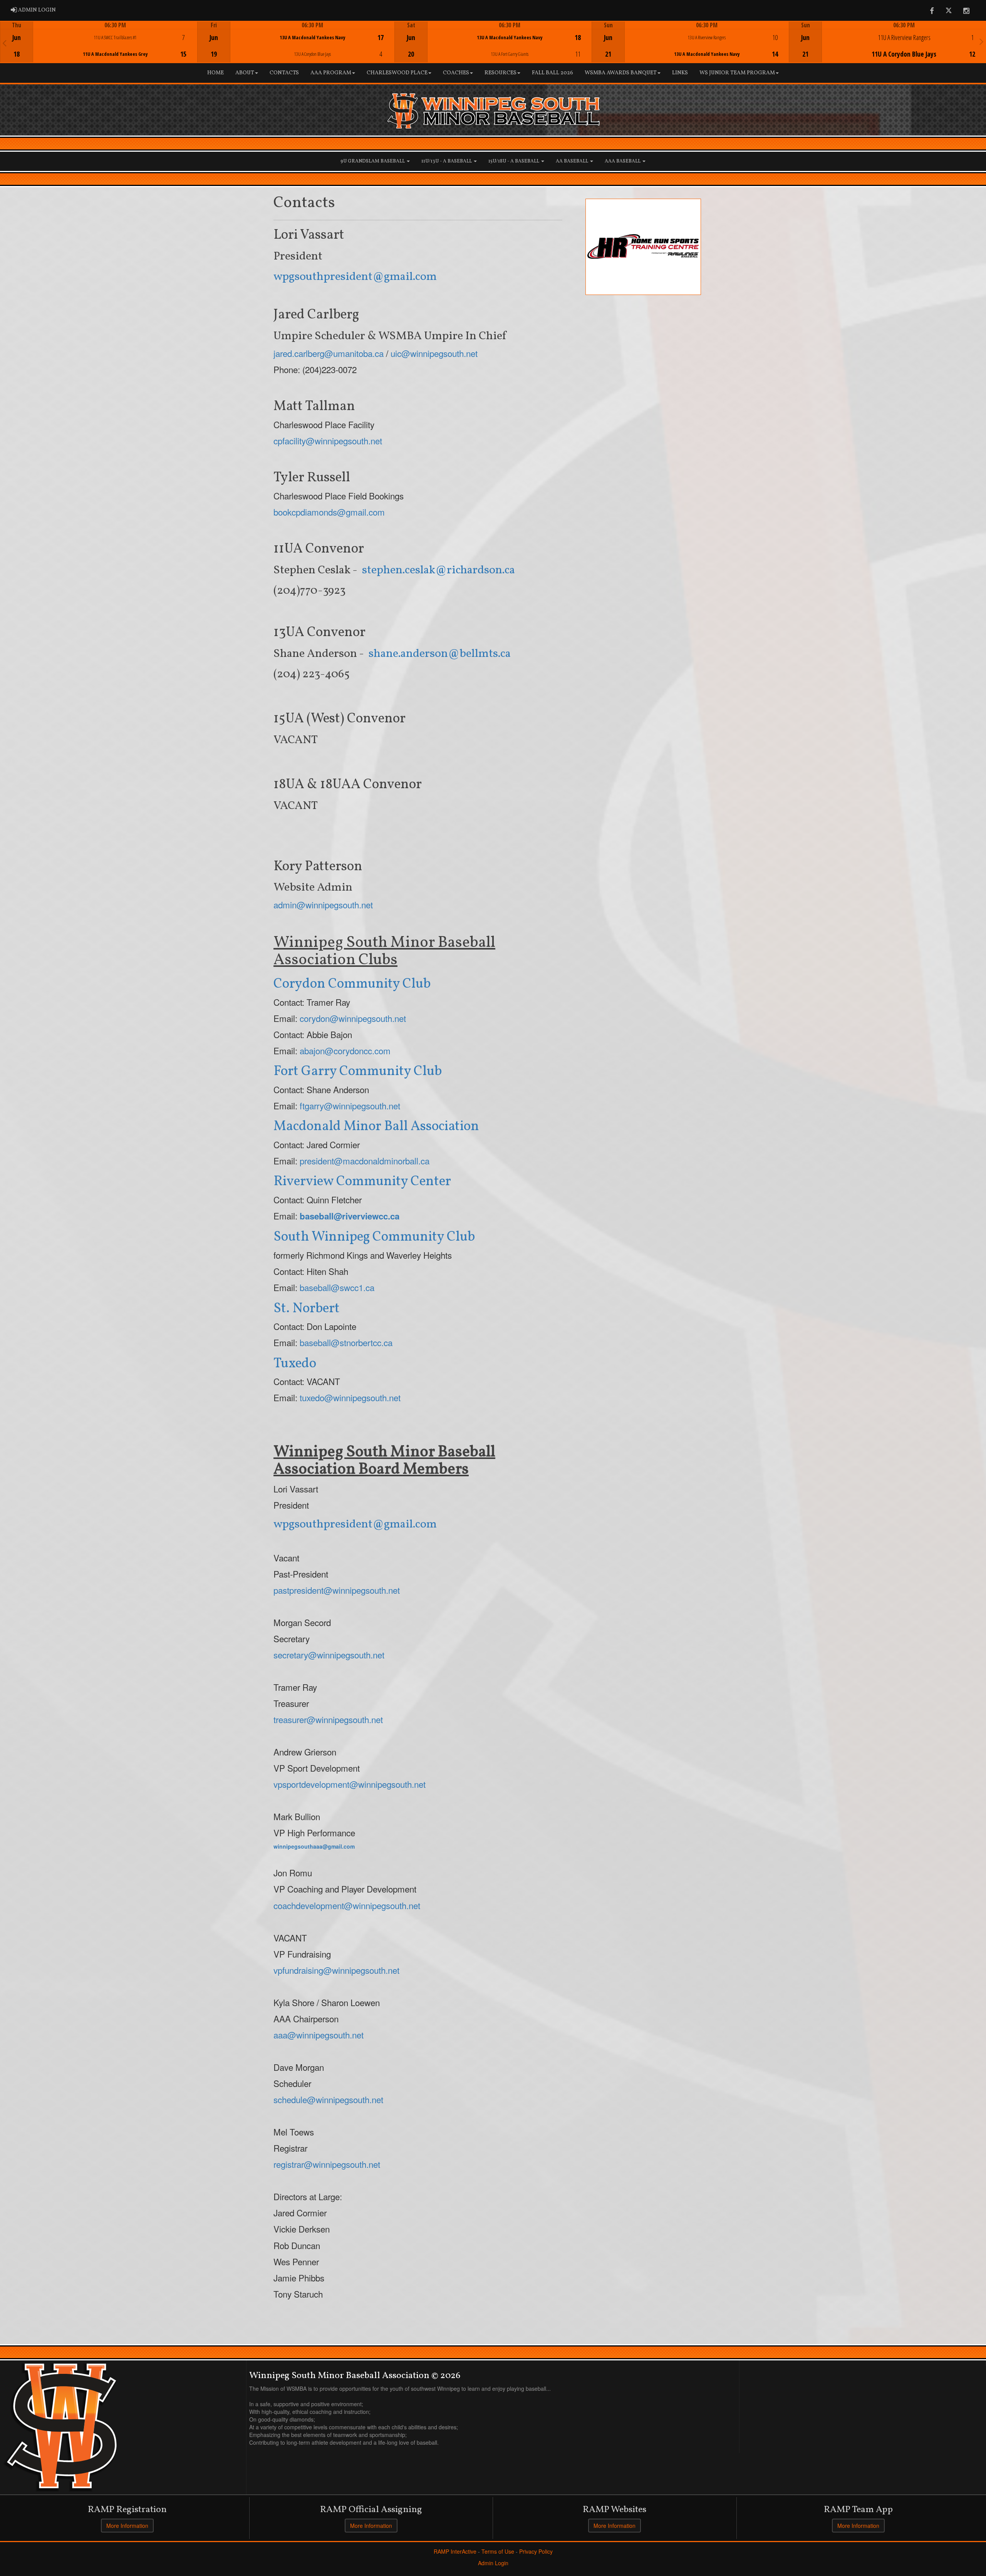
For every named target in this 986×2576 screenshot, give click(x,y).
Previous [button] (4, 43)
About (245, 73)
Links (680, 73)
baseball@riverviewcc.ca (350, 1216)
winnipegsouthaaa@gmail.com (314, 1846)
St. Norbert (307, 1309)
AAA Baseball (623, 161)
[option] (99, 42)
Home (215, 73)
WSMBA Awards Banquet (621, 73)
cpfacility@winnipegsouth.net (328, 440)
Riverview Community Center (362, 1182)
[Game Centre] (99, 48)
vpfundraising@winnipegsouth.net (336, 1970)
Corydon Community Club (352, 984)
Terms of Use (498, 2551)
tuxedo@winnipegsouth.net (350, 1397)
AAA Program (331, 73)
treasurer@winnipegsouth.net (328, 1719)
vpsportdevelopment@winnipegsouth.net (350, 1784)
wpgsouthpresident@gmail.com (355, 277)
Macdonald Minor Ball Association (376, 1127)
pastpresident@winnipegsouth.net (337, 1590)
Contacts (284, 73)
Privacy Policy (536, 2551)
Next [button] (982, 41)
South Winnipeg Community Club (374, 1237)
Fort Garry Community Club (358, 1072)
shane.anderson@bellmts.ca (440, 654)
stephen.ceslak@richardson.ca (439, 570)
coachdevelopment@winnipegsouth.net (347, 1905)
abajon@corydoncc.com (345, 1050)
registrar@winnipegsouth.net (327, 2164)
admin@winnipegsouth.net (323, 904)
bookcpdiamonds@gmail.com (329, 512)
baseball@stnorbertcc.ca (346, 1342)
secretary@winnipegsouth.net (329, 1655)
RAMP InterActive (455, 2551)
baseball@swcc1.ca (337, 1287)
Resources (501, 73)
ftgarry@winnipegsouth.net (350, 1105)
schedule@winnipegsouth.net (328, 2099)
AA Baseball (573, 161)
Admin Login (493, 2563)
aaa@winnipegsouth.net (319, 2035)
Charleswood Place (397, 73)
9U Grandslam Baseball (373, 161)
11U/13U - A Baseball (447, 161)
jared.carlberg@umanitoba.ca (329, 353)
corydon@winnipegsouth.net (353, 1018)
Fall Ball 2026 (553, 73)
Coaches (456, 73)
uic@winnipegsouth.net (434, 353)
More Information (127, 2526)
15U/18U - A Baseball (514, 161)
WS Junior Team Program (737, 73)
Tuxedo (295, 1364)
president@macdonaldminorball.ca (365, 1161)
